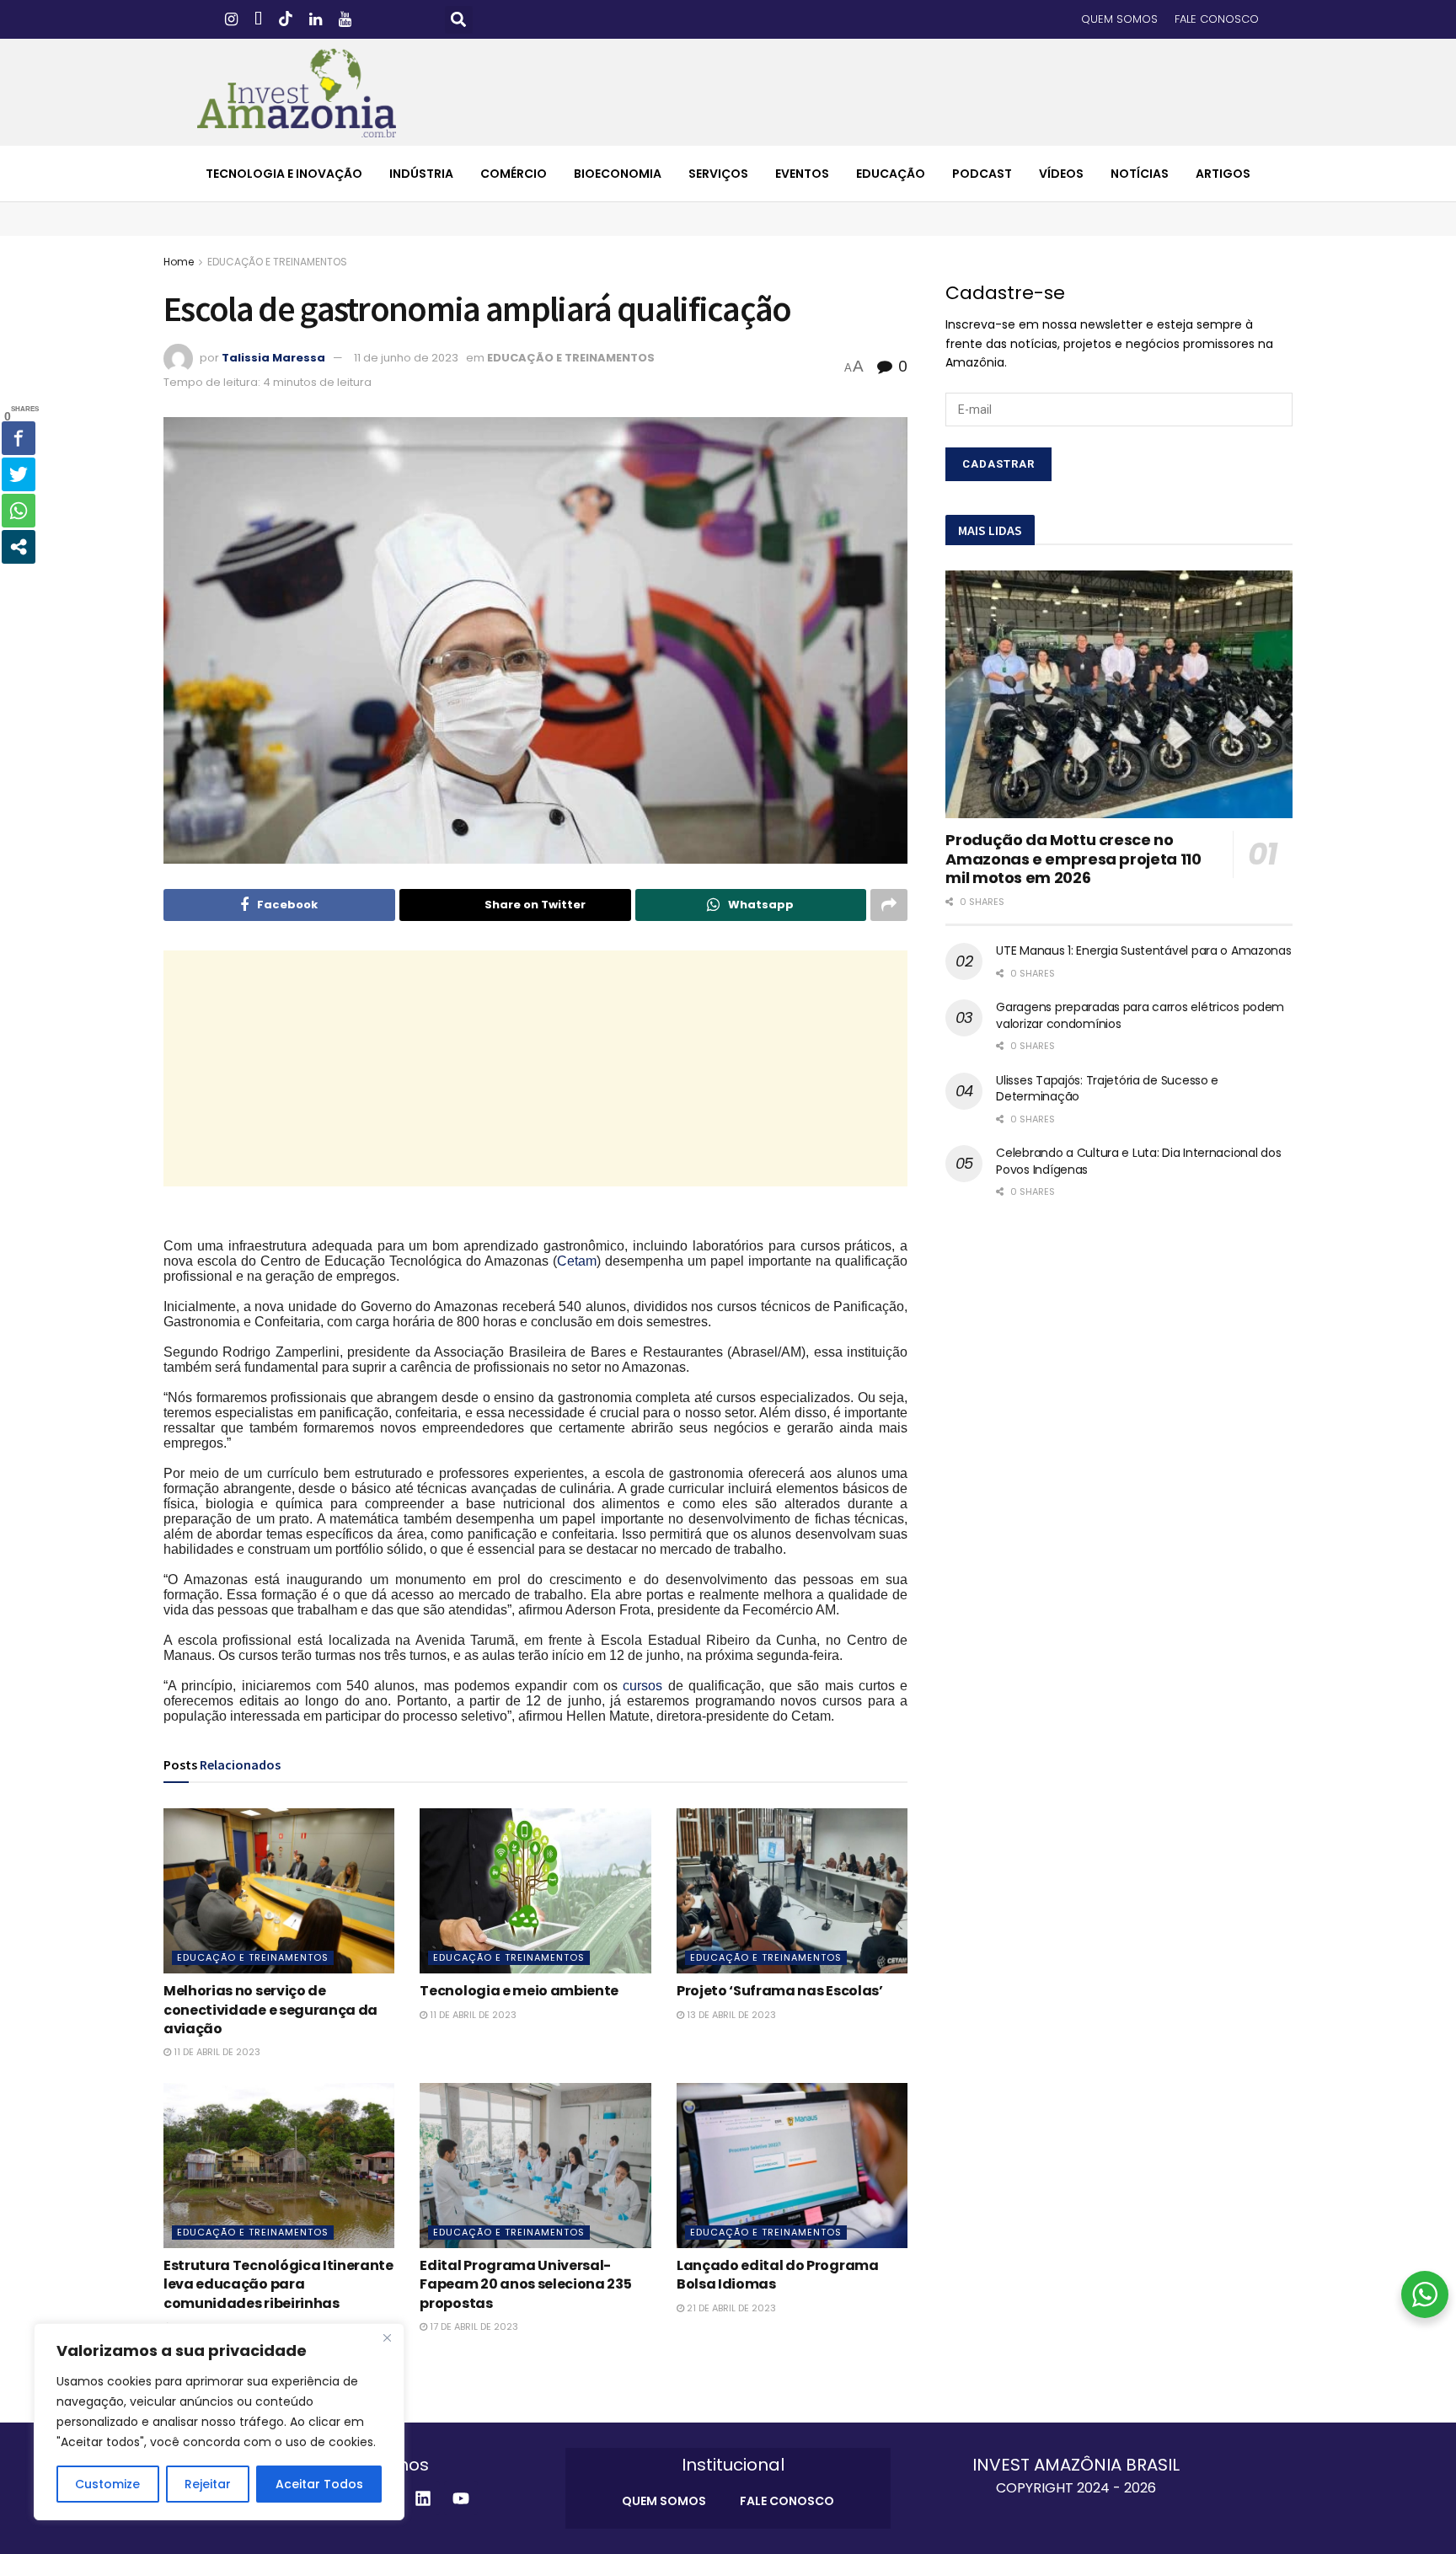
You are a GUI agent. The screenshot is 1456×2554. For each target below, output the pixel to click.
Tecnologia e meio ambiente (519, 1991)
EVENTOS (802, 174)
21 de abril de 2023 (730, 2308)
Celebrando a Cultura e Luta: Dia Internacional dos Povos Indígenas (1138, 1161)
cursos (642, 1686)
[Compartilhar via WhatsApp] (19, 511)
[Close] (387, 2337)
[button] (459, 20)
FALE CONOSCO (1217, 19)
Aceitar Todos (319, 2484)
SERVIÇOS (718, 174)
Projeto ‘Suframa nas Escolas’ (780, 1991)
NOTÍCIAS (1140, 174)
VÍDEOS (1061, 174)
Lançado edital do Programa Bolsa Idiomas (778, 2275)
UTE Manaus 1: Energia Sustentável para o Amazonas (1143, 950)
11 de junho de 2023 (406, 358)
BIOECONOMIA (618, 174)
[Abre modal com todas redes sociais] (19, 547)
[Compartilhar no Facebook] (19, 438)
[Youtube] (461, 2498)
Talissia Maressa (273, 358)
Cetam (577, 1261)
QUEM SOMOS (1119, 19)
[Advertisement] (536, 1068)
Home (179, 262)
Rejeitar (208, 2484)
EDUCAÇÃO (891, 174)
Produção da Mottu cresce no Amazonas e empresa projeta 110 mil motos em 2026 (1073, 859)
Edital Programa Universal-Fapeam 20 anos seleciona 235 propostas (525, 2284)
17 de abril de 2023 (473, 2326)
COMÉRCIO (514, 174)
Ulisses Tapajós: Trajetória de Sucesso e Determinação (1107, 1089)
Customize (107, 2484)
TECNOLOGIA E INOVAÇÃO (284, 174)
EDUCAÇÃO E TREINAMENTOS (277, 262)
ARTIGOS (1223, 174)
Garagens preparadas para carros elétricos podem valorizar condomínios (1140, 1015)
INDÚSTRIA (421, 174)
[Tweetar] (19, 474)
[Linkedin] (423, 2498)
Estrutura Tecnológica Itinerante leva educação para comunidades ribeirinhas (278, 2284)
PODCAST (982, 174)
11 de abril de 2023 (216, 2052)
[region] (219, 2422)
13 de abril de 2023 (730, 2015)
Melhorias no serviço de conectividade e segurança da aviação (270, 2010)
